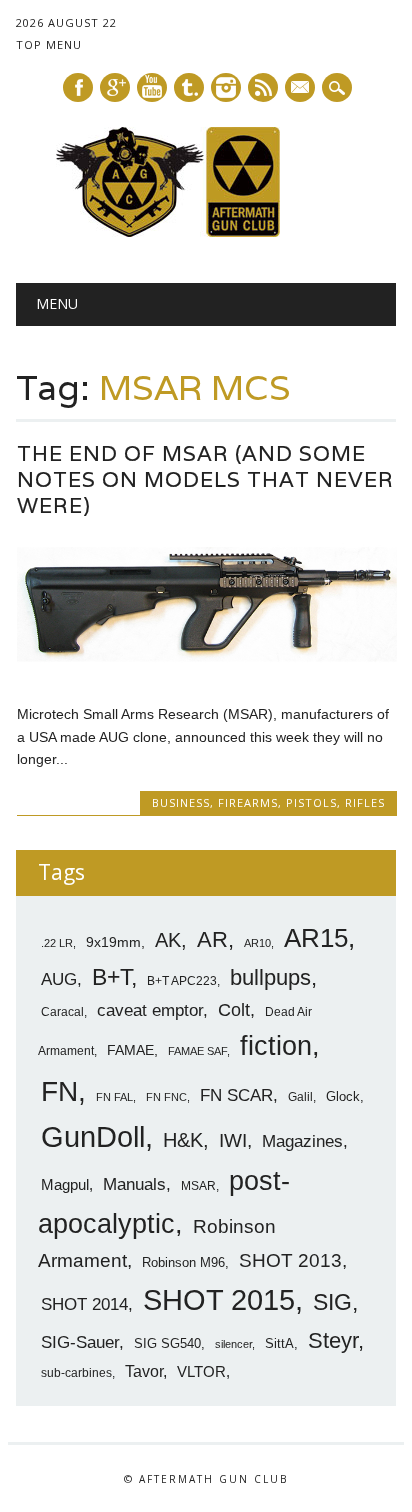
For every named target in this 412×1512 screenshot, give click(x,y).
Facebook (78, 87)
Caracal (62, 1012)
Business (181, 802)
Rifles (365, 802)
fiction (276, 1046)
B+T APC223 (182, 981)
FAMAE (130, 1050)
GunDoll (93, 1137)
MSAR (198, 1186)
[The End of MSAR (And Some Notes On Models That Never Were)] (207, 672)
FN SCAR (236, 1095)
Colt (234, 1010)
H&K (183, 1139)
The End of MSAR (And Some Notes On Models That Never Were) (205, 479)
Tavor (144, 1371)
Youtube (152, 87)
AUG (59, 979)
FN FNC (166, 1097)
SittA (279, 1343)
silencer (233, 1344)
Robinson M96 (183, 1262)
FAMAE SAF (197, 1051)
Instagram (226, 87)
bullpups (270, 977)
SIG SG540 (167, 1343)
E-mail (301, 89)
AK (168, 940)
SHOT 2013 (290, 1260)
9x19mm (113, 942)
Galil (300, 1097)
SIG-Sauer (80, 1342)
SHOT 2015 (219, 1299)
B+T (111, 977)
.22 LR (57, 943)
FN (59, 1091)
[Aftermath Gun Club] (206, 232)
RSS (263, 87)
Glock (343, 1096)
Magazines (302, 1141)
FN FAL (114, 1097)
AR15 (316, 938)
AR (212, 939)
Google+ (115, 87)
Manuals (134, 1184)
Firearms (248, 802)
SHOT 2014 (84, 1304)
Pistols (311, 802)
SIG (332, 1302)
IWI (233, 1140)
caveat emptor (150, 1010)
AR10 (257, 943)
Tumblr (189, 87)
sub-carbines (76, 1373)
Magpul (65, 1184)
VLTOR (201, 1371)
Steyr (333, 1340)
